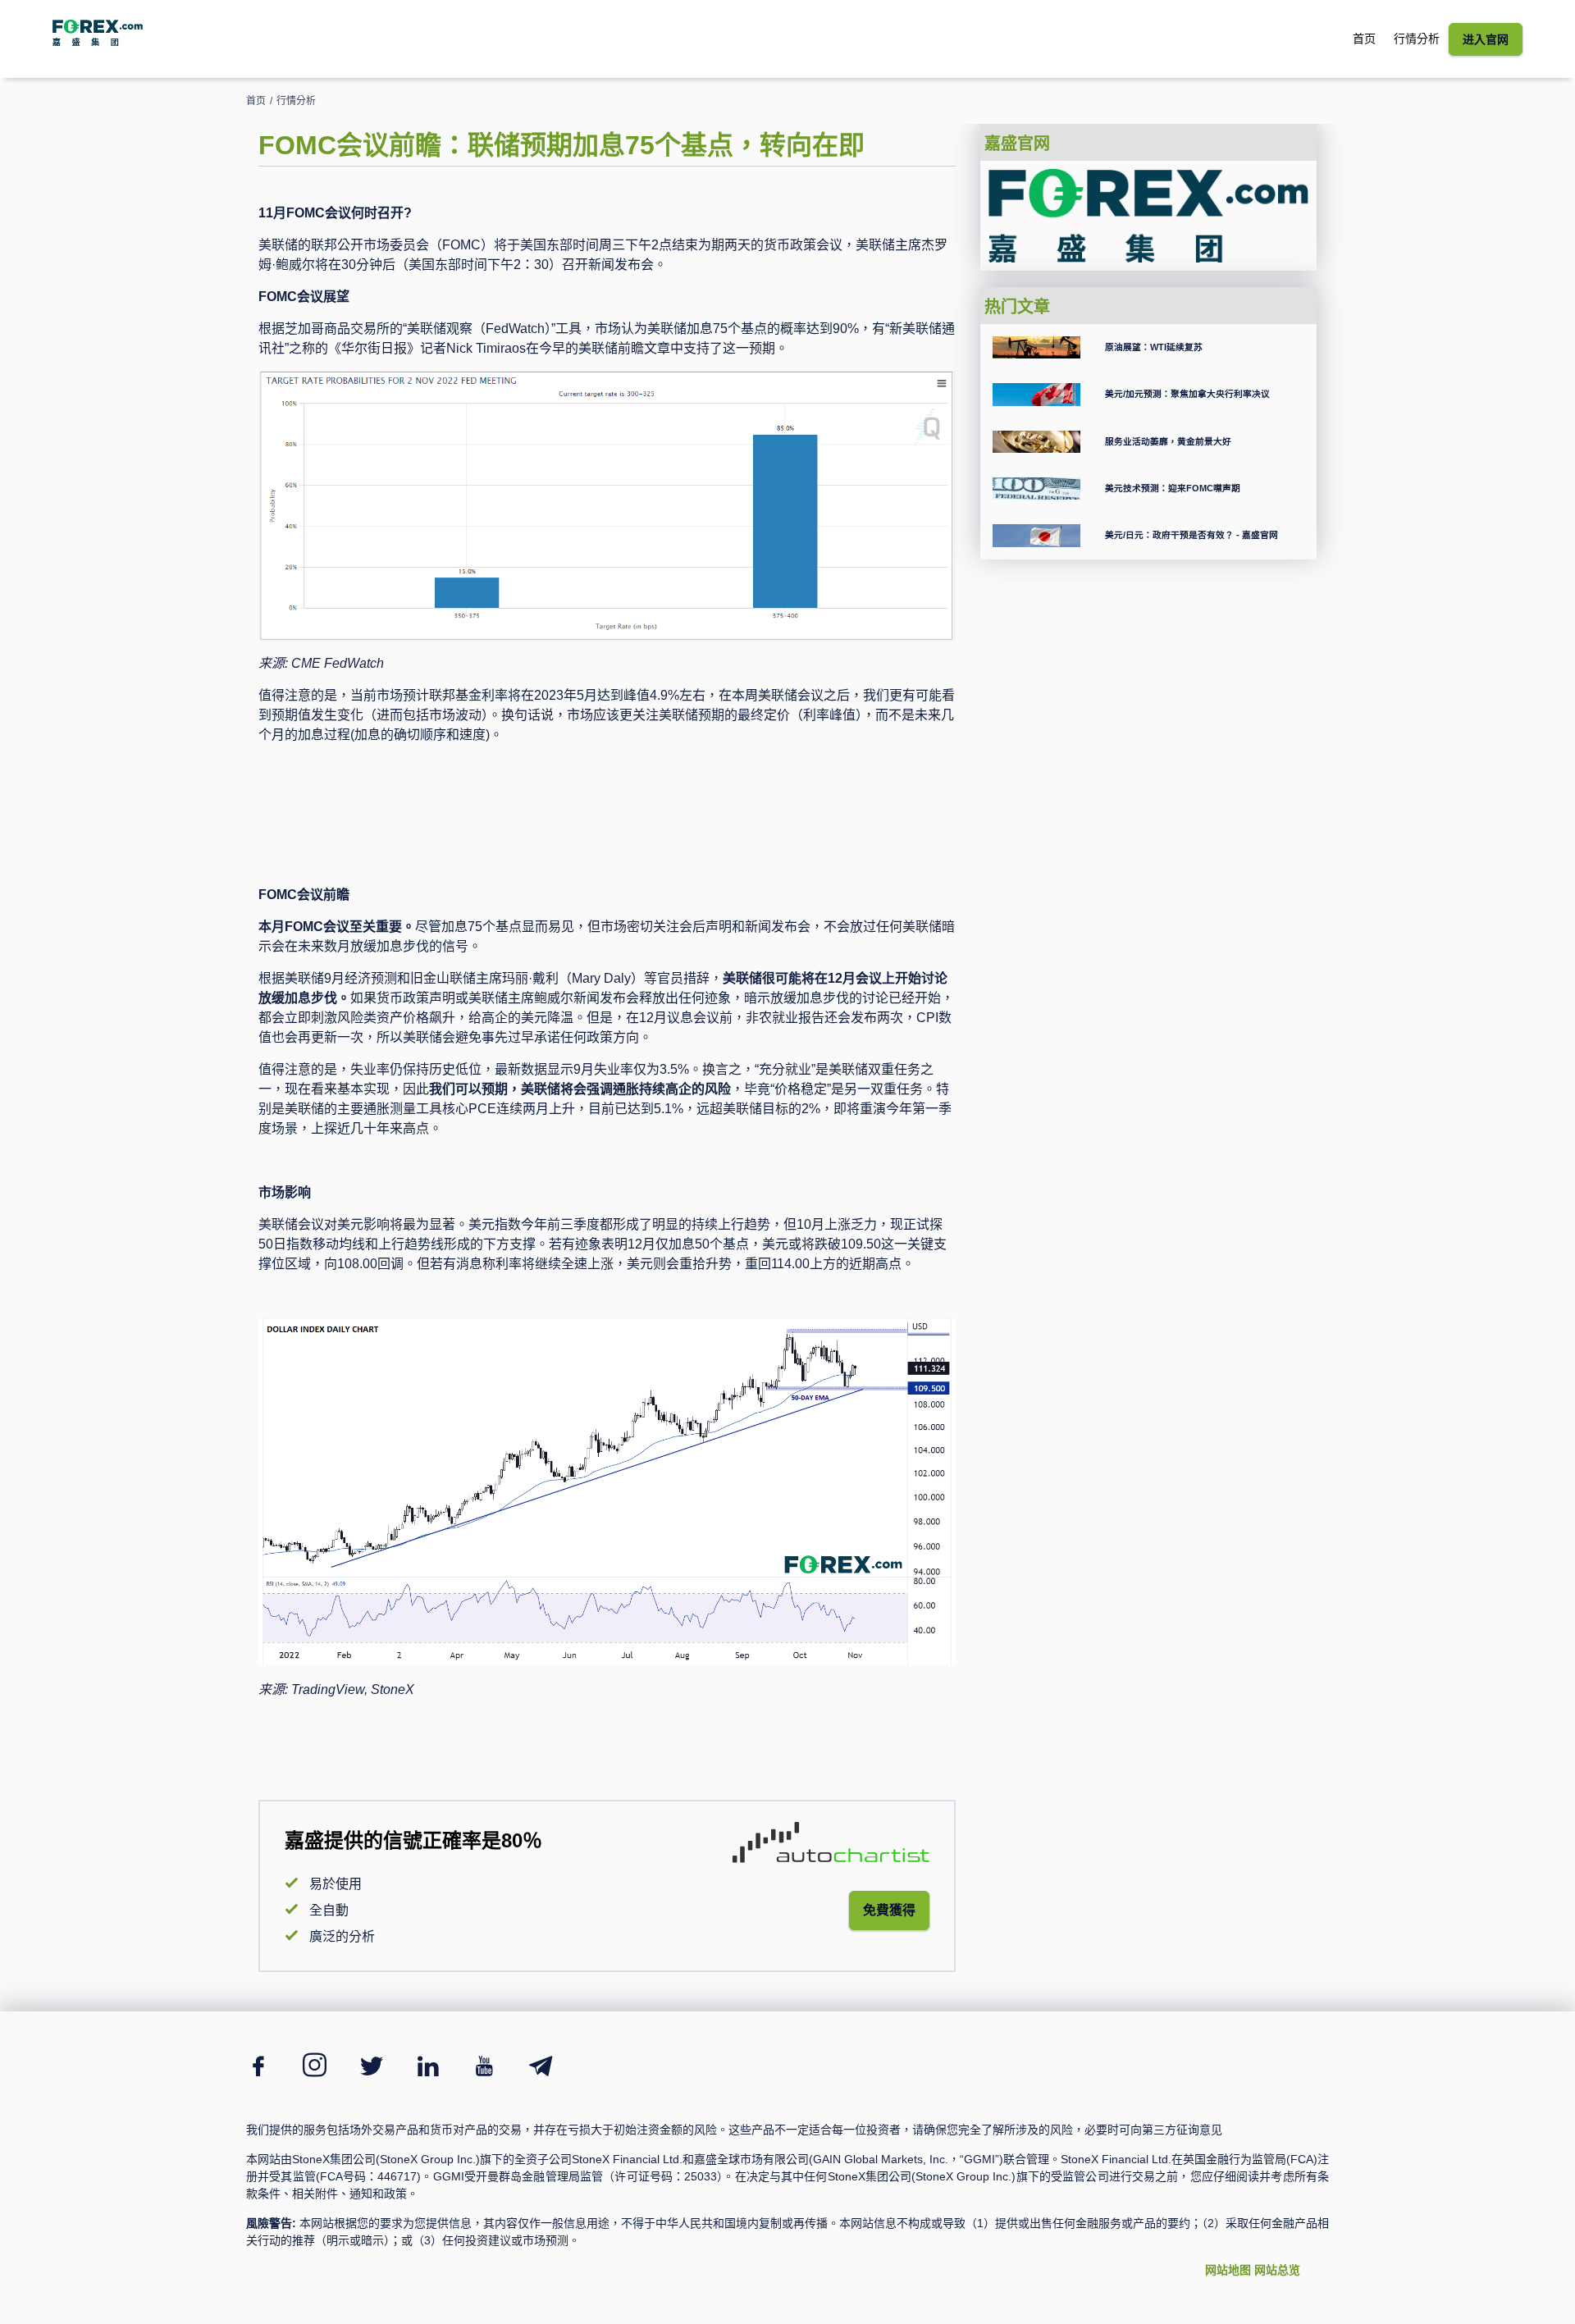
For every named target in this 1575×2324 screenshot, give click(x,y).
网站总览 (1277, 2270)
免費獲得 (889, 1910)
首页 (1364, 39)
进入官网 (1486, 39)
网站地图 (1228, 2270)
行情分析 (1417, 39)
